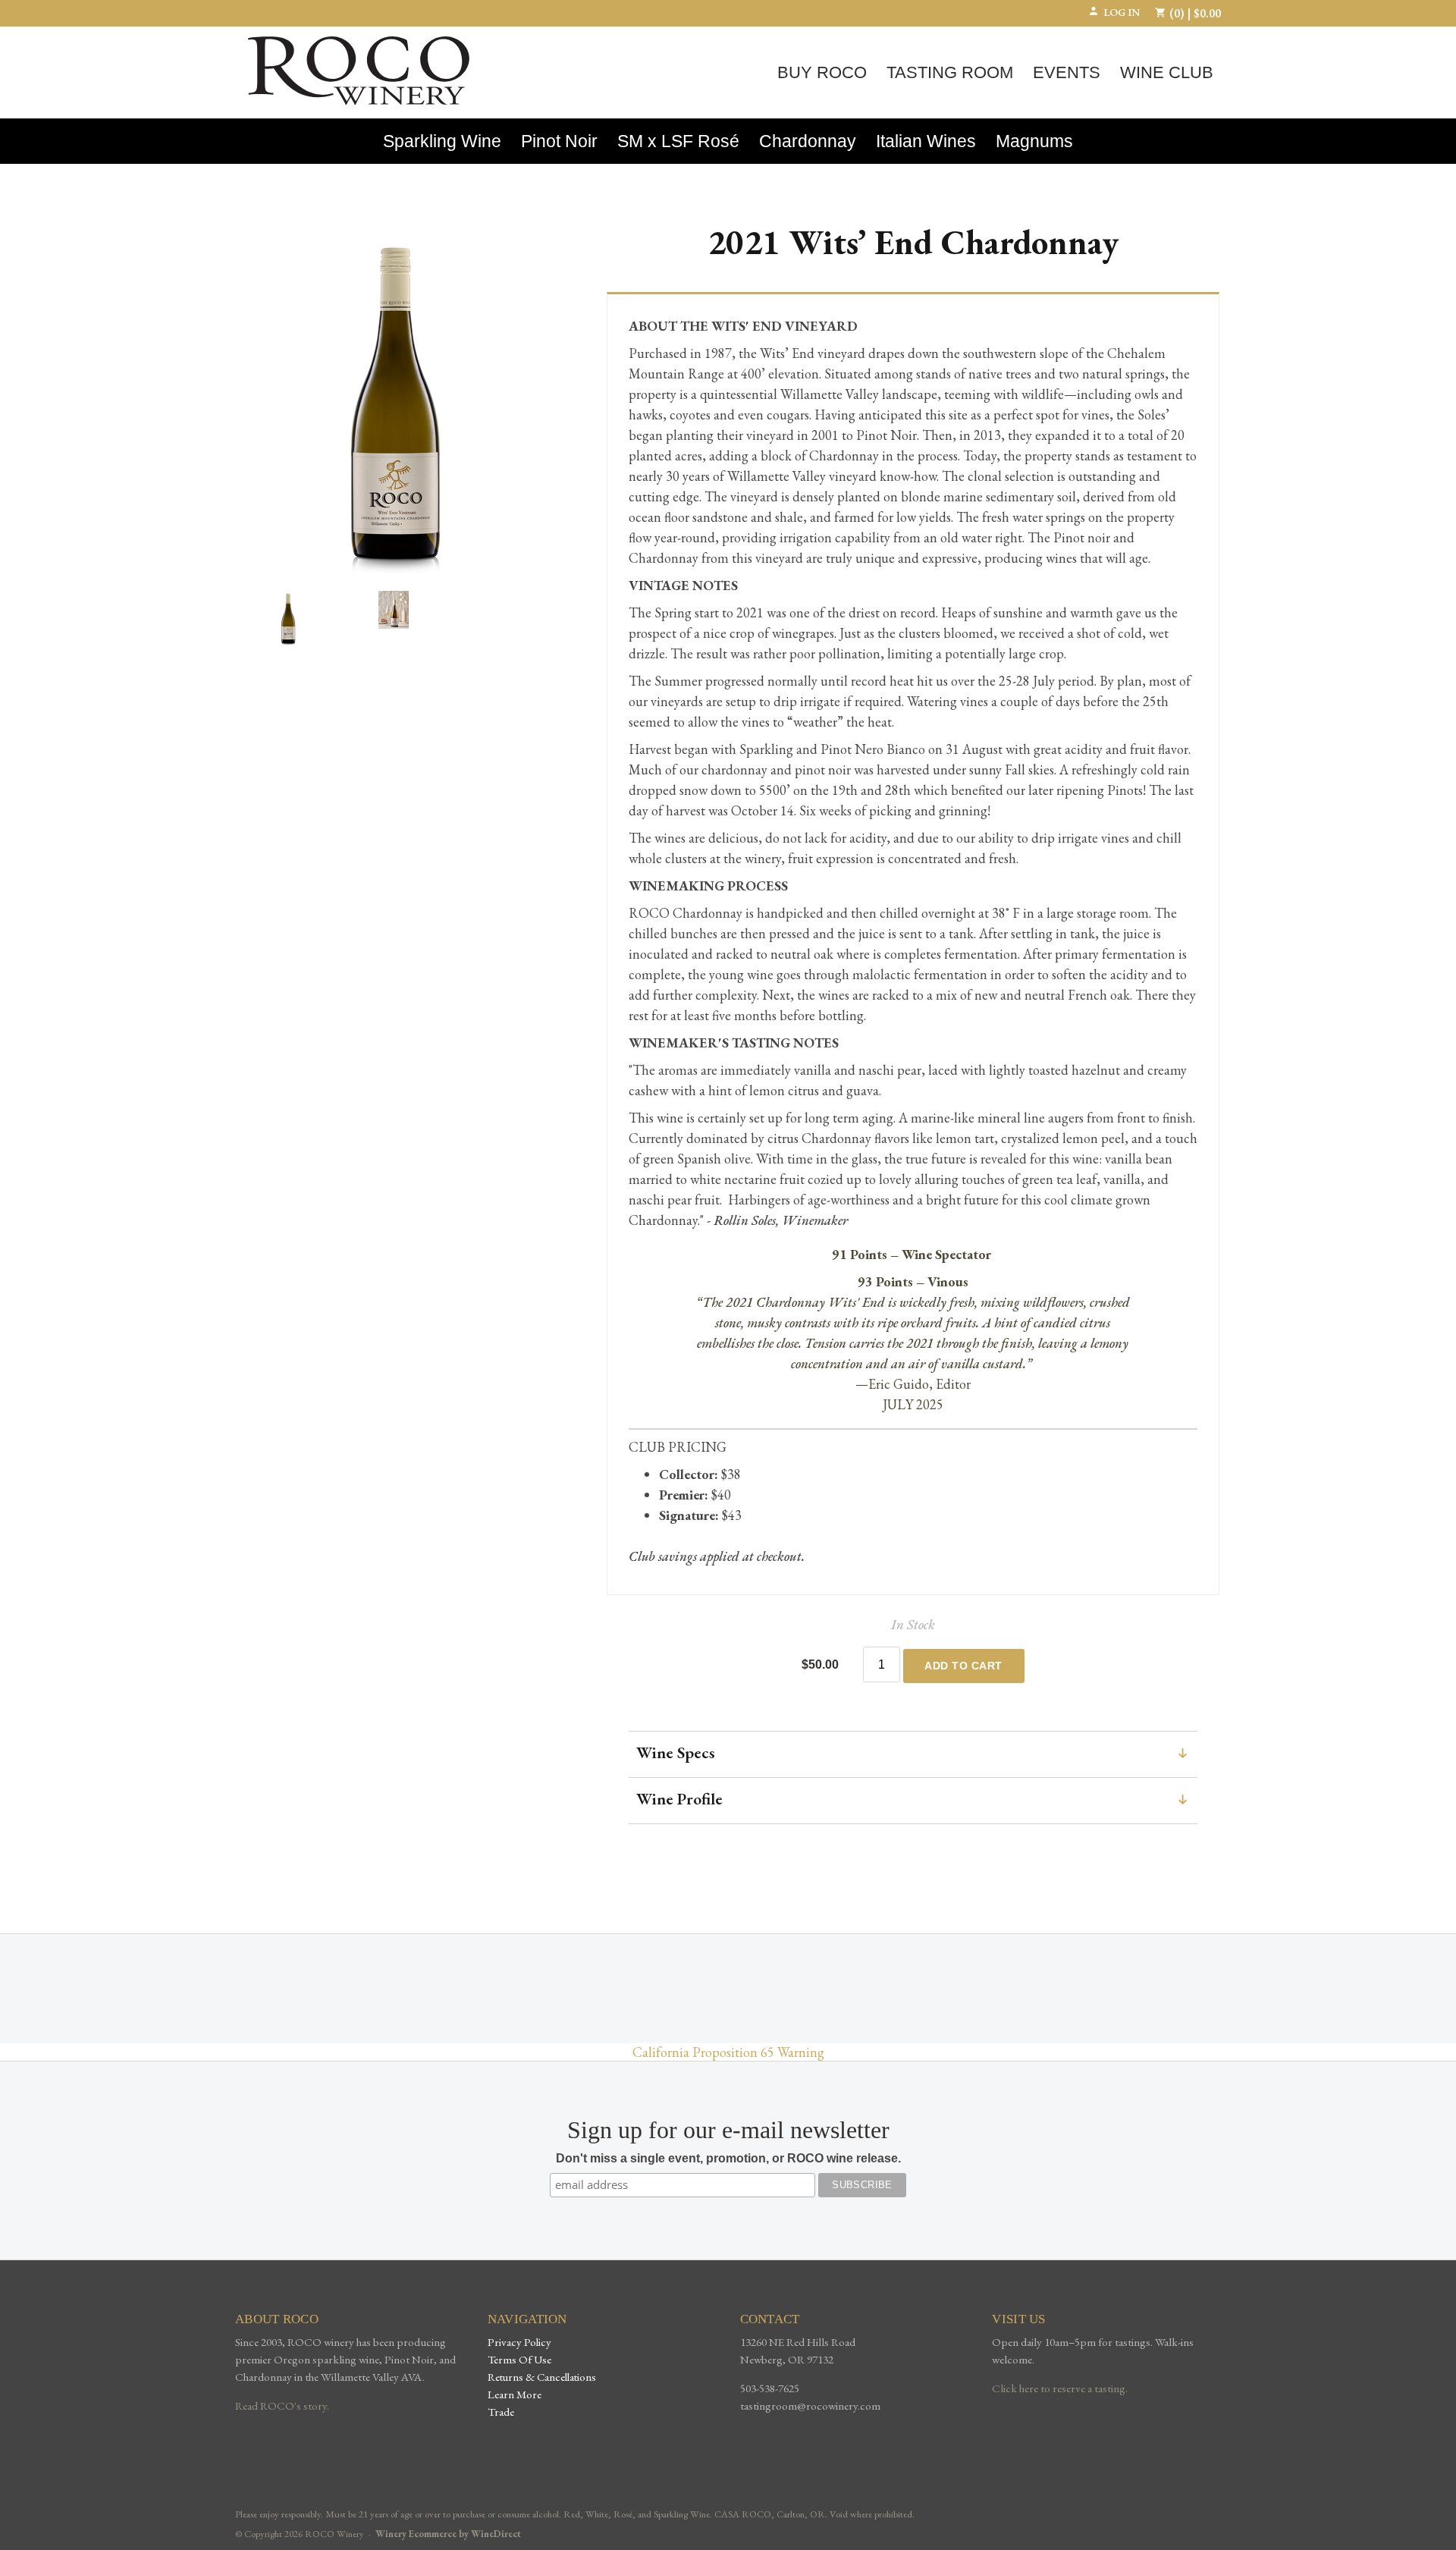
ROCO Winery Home (359, 71)
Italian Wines (926, 141)
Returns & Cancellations (542, 2377)
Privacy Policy (519, 2342)
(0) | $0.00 (1194, 13)
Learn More (515, 2394)
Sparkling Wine (442, 141)
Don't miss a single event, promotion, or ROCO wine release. (728, 2158)
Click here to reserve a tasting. (1060, 2388)
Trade (501, 2412)
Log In (1122, 12)
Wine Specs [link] (676, 1753)
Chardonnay (808, 141)
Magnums (1034, 141)
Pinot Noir (559, 141)
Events (1067, 72)
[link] (913, 1801)
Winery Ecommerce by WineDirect (448, 2534)
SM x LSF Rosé (678, 141)
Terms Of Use (519, 2359)
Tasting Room (950, 72)
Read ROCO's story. (282, 2406)
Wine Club (1167, 72)
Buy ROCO (822, 72)
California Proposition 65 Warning (728, 2052)
